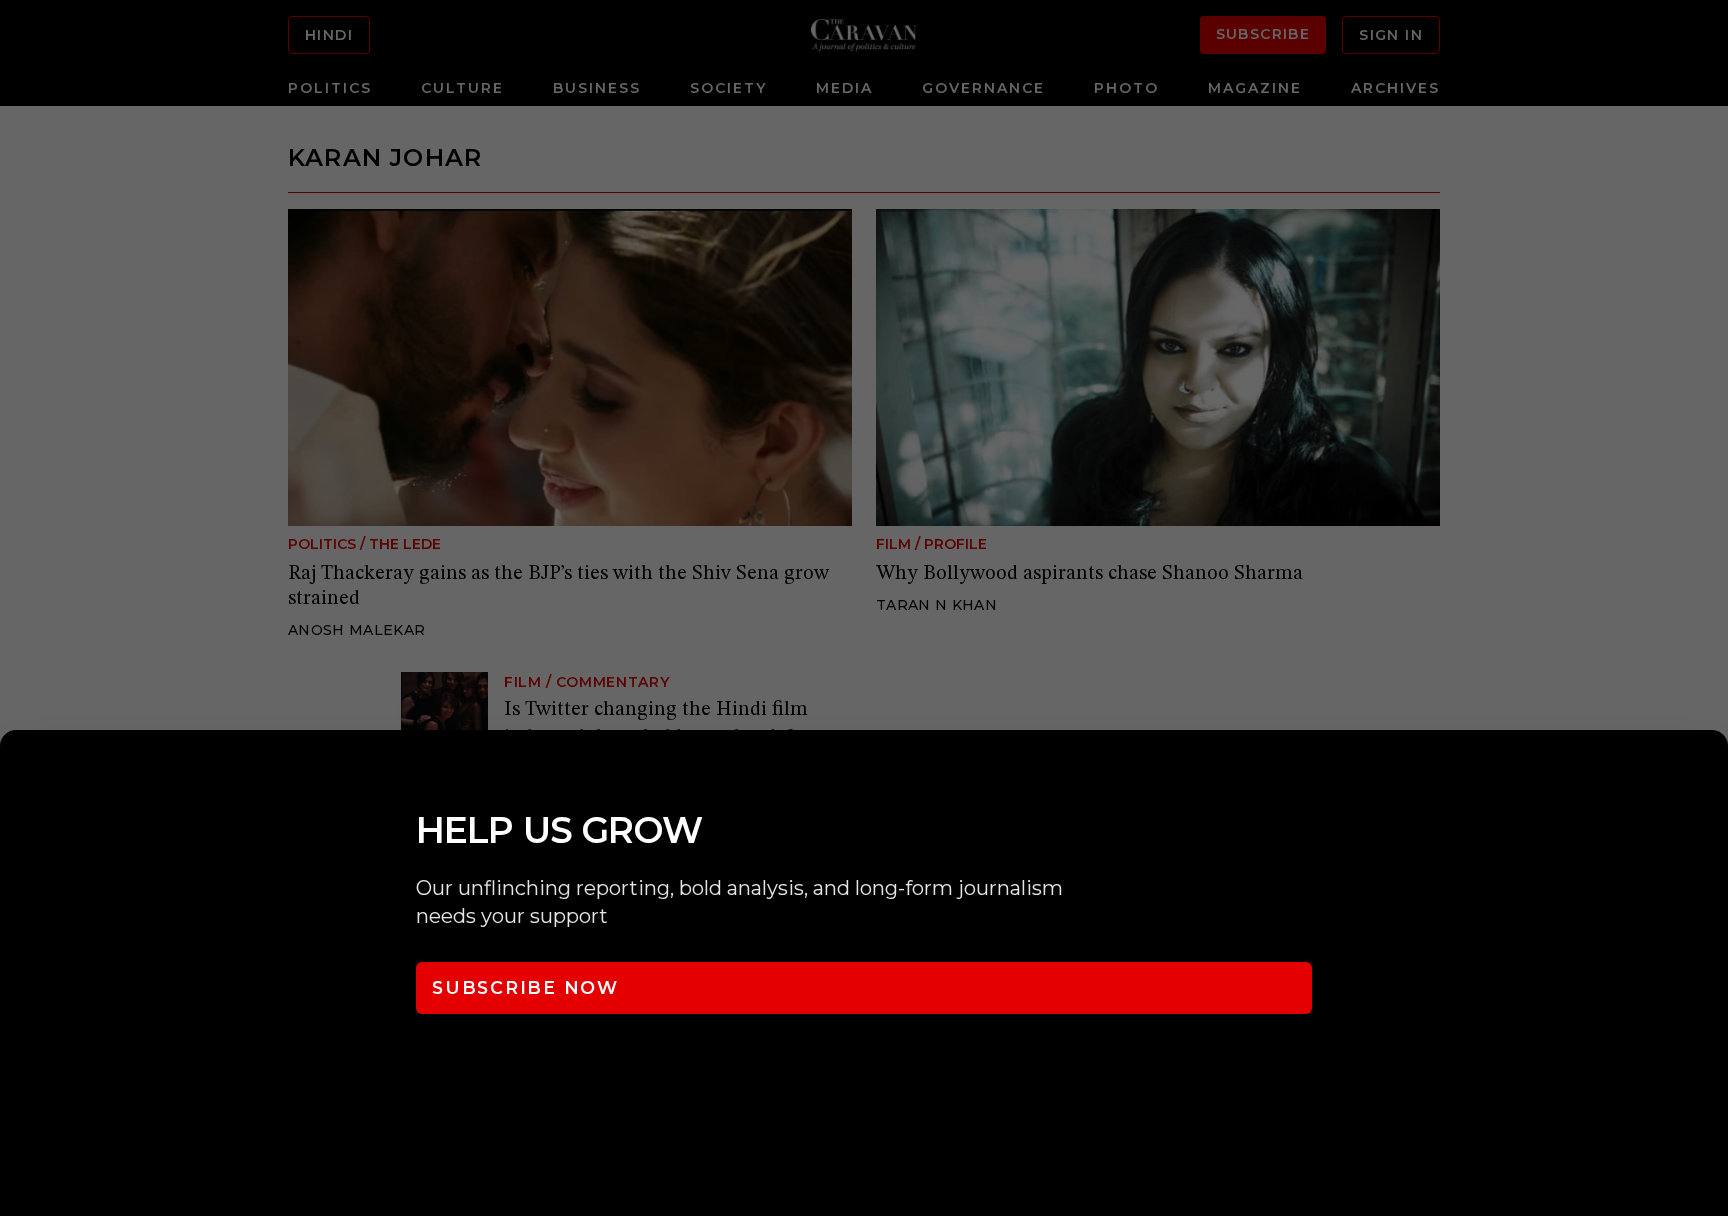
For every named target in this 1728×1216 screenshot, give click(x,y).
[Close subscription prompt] (1708, 772)
